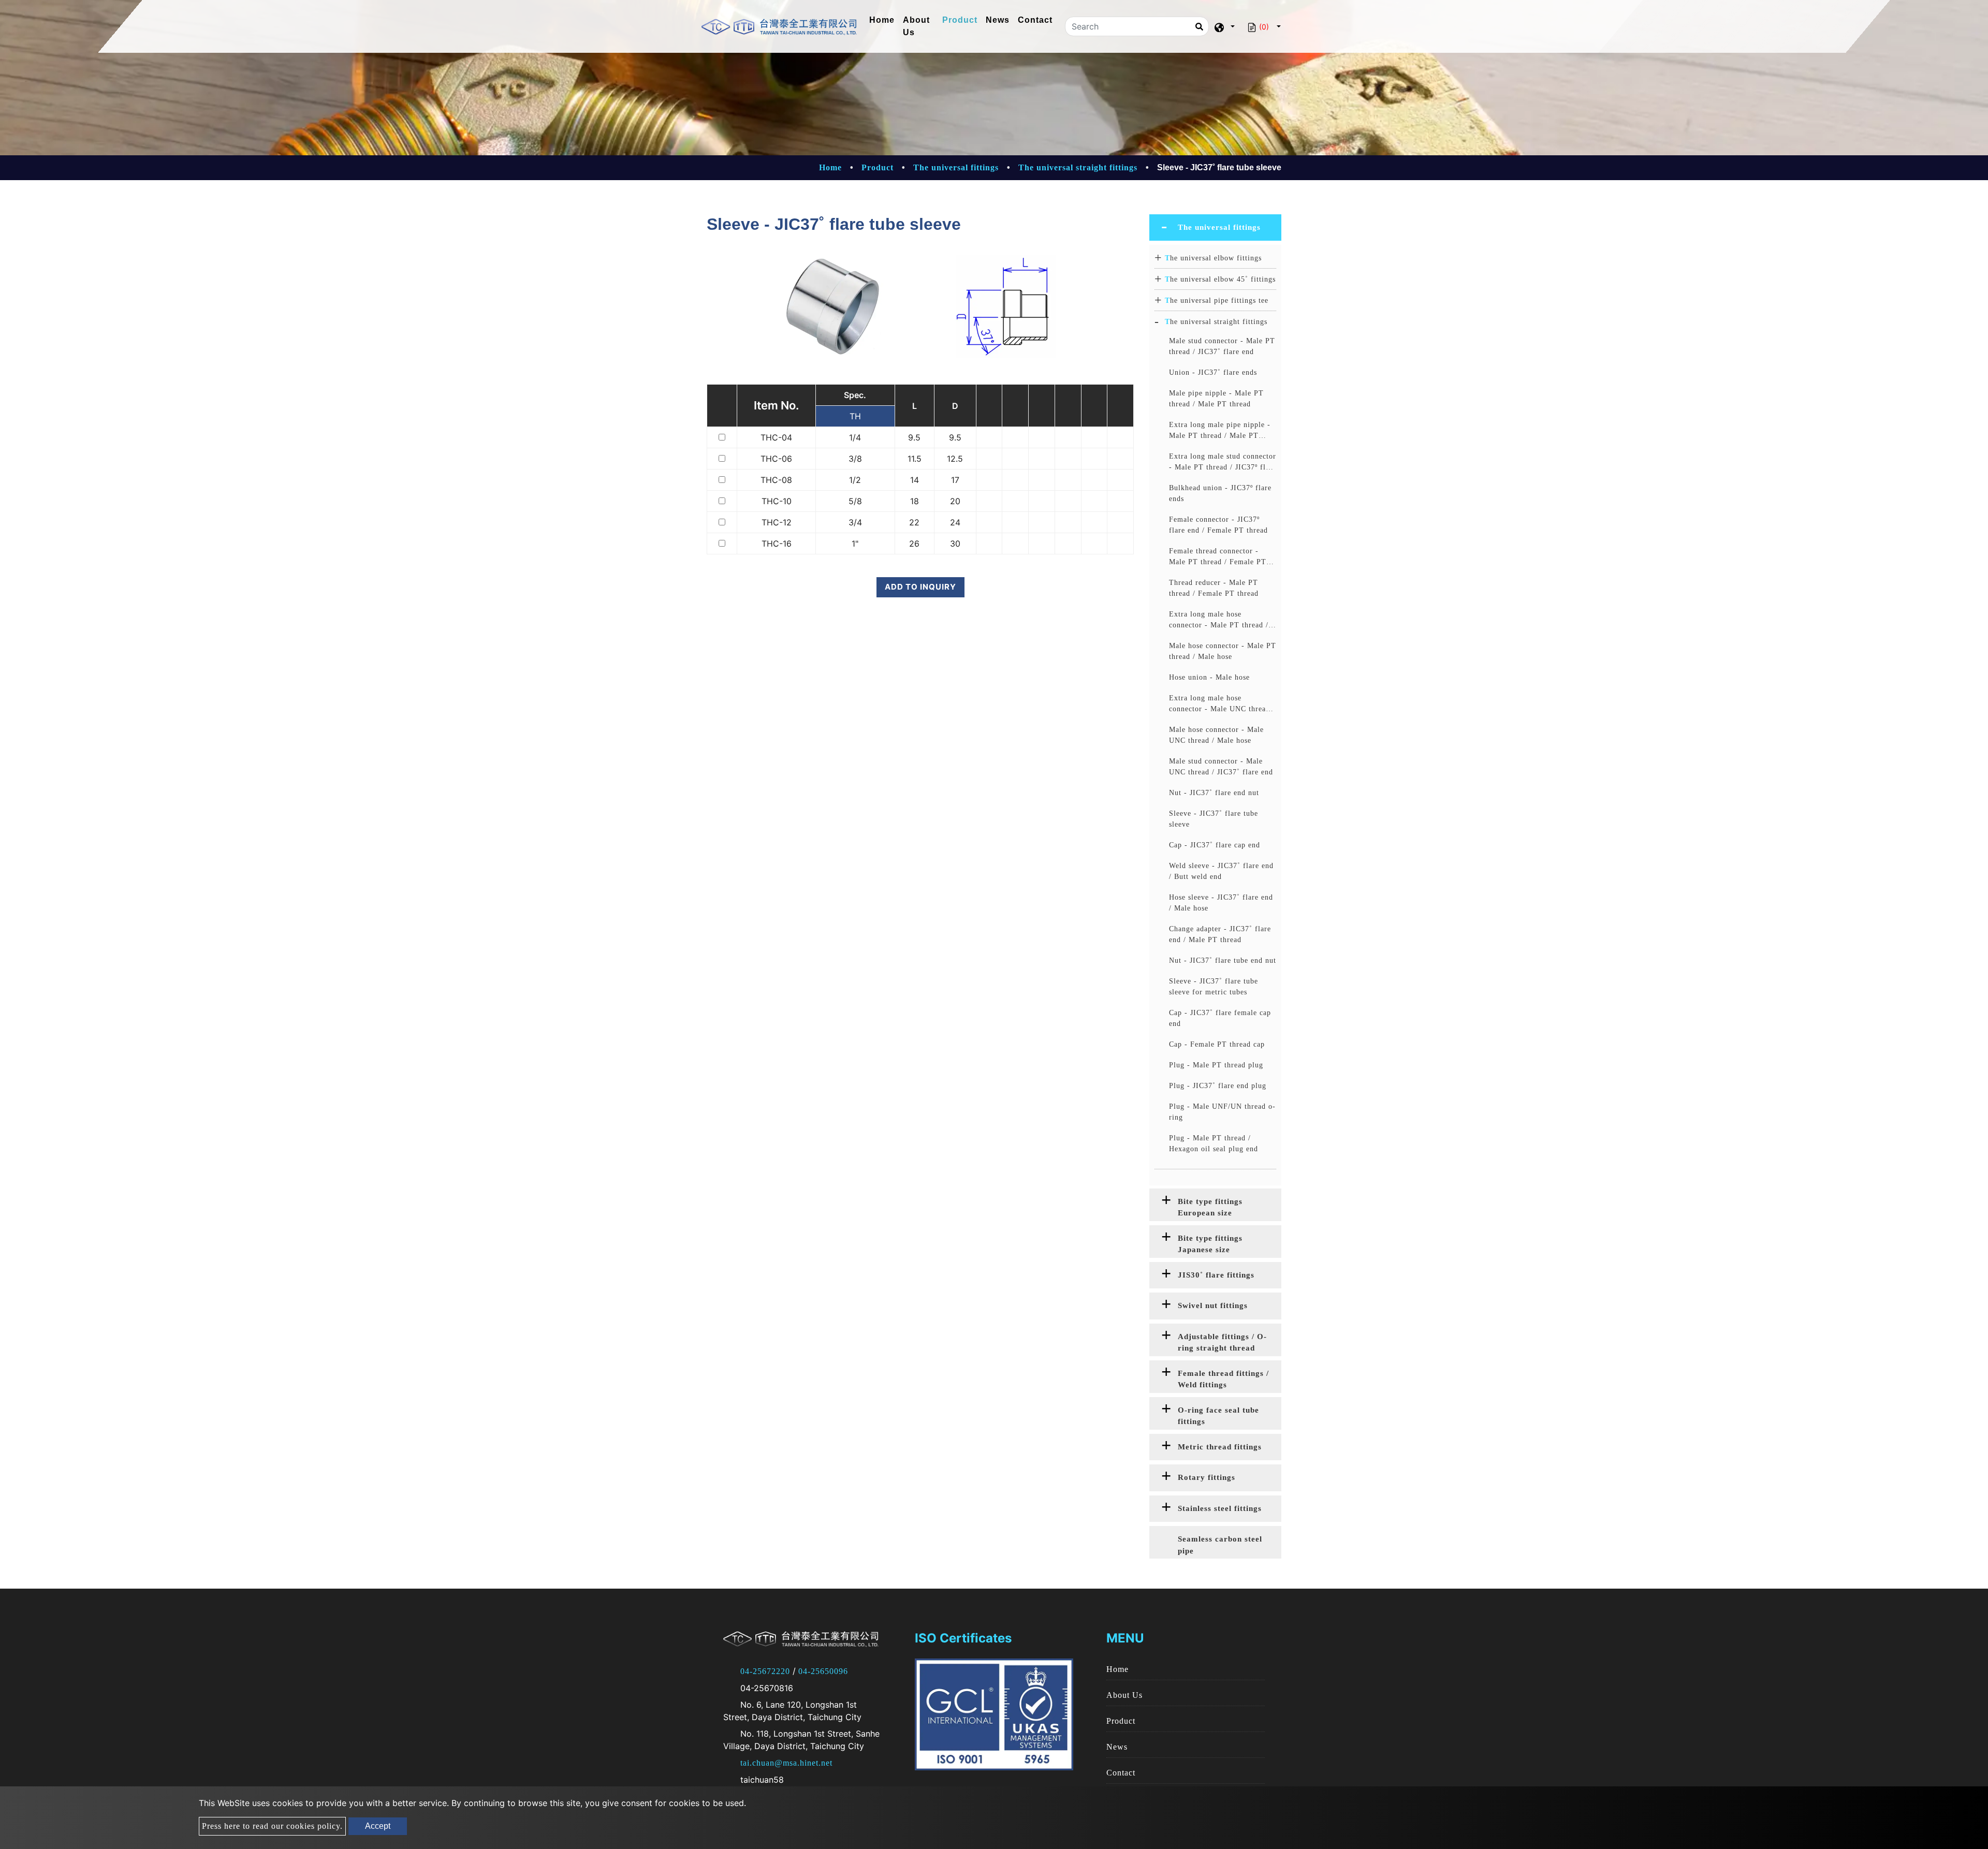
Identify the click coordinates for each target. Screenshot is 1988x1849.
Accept (378, 1826)
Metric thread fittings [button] (1220, 1447)
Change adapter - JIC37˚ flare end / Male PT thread (1220, 934)
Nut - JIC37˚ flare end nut (1214, 793)
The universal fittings (956, 167)
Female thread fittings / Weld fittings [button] (1223, 1379)
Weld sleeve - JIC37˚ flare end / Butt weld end (1221, 871)
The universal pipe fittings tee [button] (1217, 300)
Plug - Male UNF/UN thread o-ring (1222, 1112)
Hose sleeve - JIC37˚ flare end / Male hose (1221, 903)
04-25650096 (823, 1671)
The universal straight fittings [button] (1216, 322)
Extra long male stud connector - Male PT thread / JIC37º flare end (1223, 463)
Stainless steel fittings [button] (1220, 1508)
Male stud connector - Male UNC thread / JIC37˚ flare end (1221, 767)
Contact (1035, 20)
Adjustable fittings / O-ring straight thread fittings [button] (1222, 1344)
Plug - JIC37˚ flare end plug (1218, 1086)
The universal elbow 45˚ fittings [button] (1220, 279)
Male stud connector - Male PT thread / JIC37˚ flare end (1222, 346)
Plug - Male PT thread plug (1216, 1065)
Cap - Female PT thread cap (1217, 1044)
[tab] (1215, 228)
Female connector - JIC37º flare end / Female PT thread (1218, 525)
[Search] (1199, 26)
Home (884, 20)
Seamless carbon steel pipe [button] (1220, 1545)
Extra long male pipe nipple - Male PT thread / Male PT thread (1220, 431)
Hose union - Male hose (1209, 677)
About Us (916, 26)
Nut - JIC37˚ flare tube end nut (1223, 960)
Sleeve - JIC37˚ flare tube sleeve (1214, 819)
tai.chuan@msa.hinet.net (786, 1763)
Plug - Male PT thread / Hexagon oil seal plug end (1214, 1143)
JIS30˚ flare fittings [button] (1216, 1275)
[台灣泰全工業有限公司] (779, 27)
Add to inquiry (920, 587)
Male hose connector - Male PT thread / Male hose (1223, 651)
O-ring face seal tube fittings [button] (1218, 1416)
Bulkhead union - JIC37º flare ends (1220, 493)
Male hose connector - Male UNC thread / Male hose (1216, 735)
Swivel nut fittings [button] (1213, 1305)
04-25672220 (765, 1671)
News (998, 20)
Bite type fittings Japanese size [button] (1210, 1244)
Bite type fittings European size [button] (1210, 1207)
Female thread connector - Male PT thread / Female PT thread (1218, 557)
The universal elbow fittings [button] (1213, 258)
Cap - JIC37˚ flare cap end (1215, 845)
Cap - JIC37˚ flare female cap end (1220, 1018)
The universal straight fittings (1078, 167)
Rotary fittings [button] (1207, 1477)
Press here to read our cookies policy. (272, 1826)
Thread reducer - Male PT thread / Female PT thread (1214, 588)
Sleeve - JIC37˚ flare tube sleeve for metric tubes (1214, 987)
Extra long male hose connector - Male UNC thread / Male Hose (1222, 704)
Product (960, 20)
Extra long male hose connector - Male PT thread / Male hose (1219, 620)
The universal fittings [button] (1219, 227)
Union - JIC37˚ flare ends (1213, 372)
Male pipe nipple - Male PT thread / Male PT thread (1216, 399)
